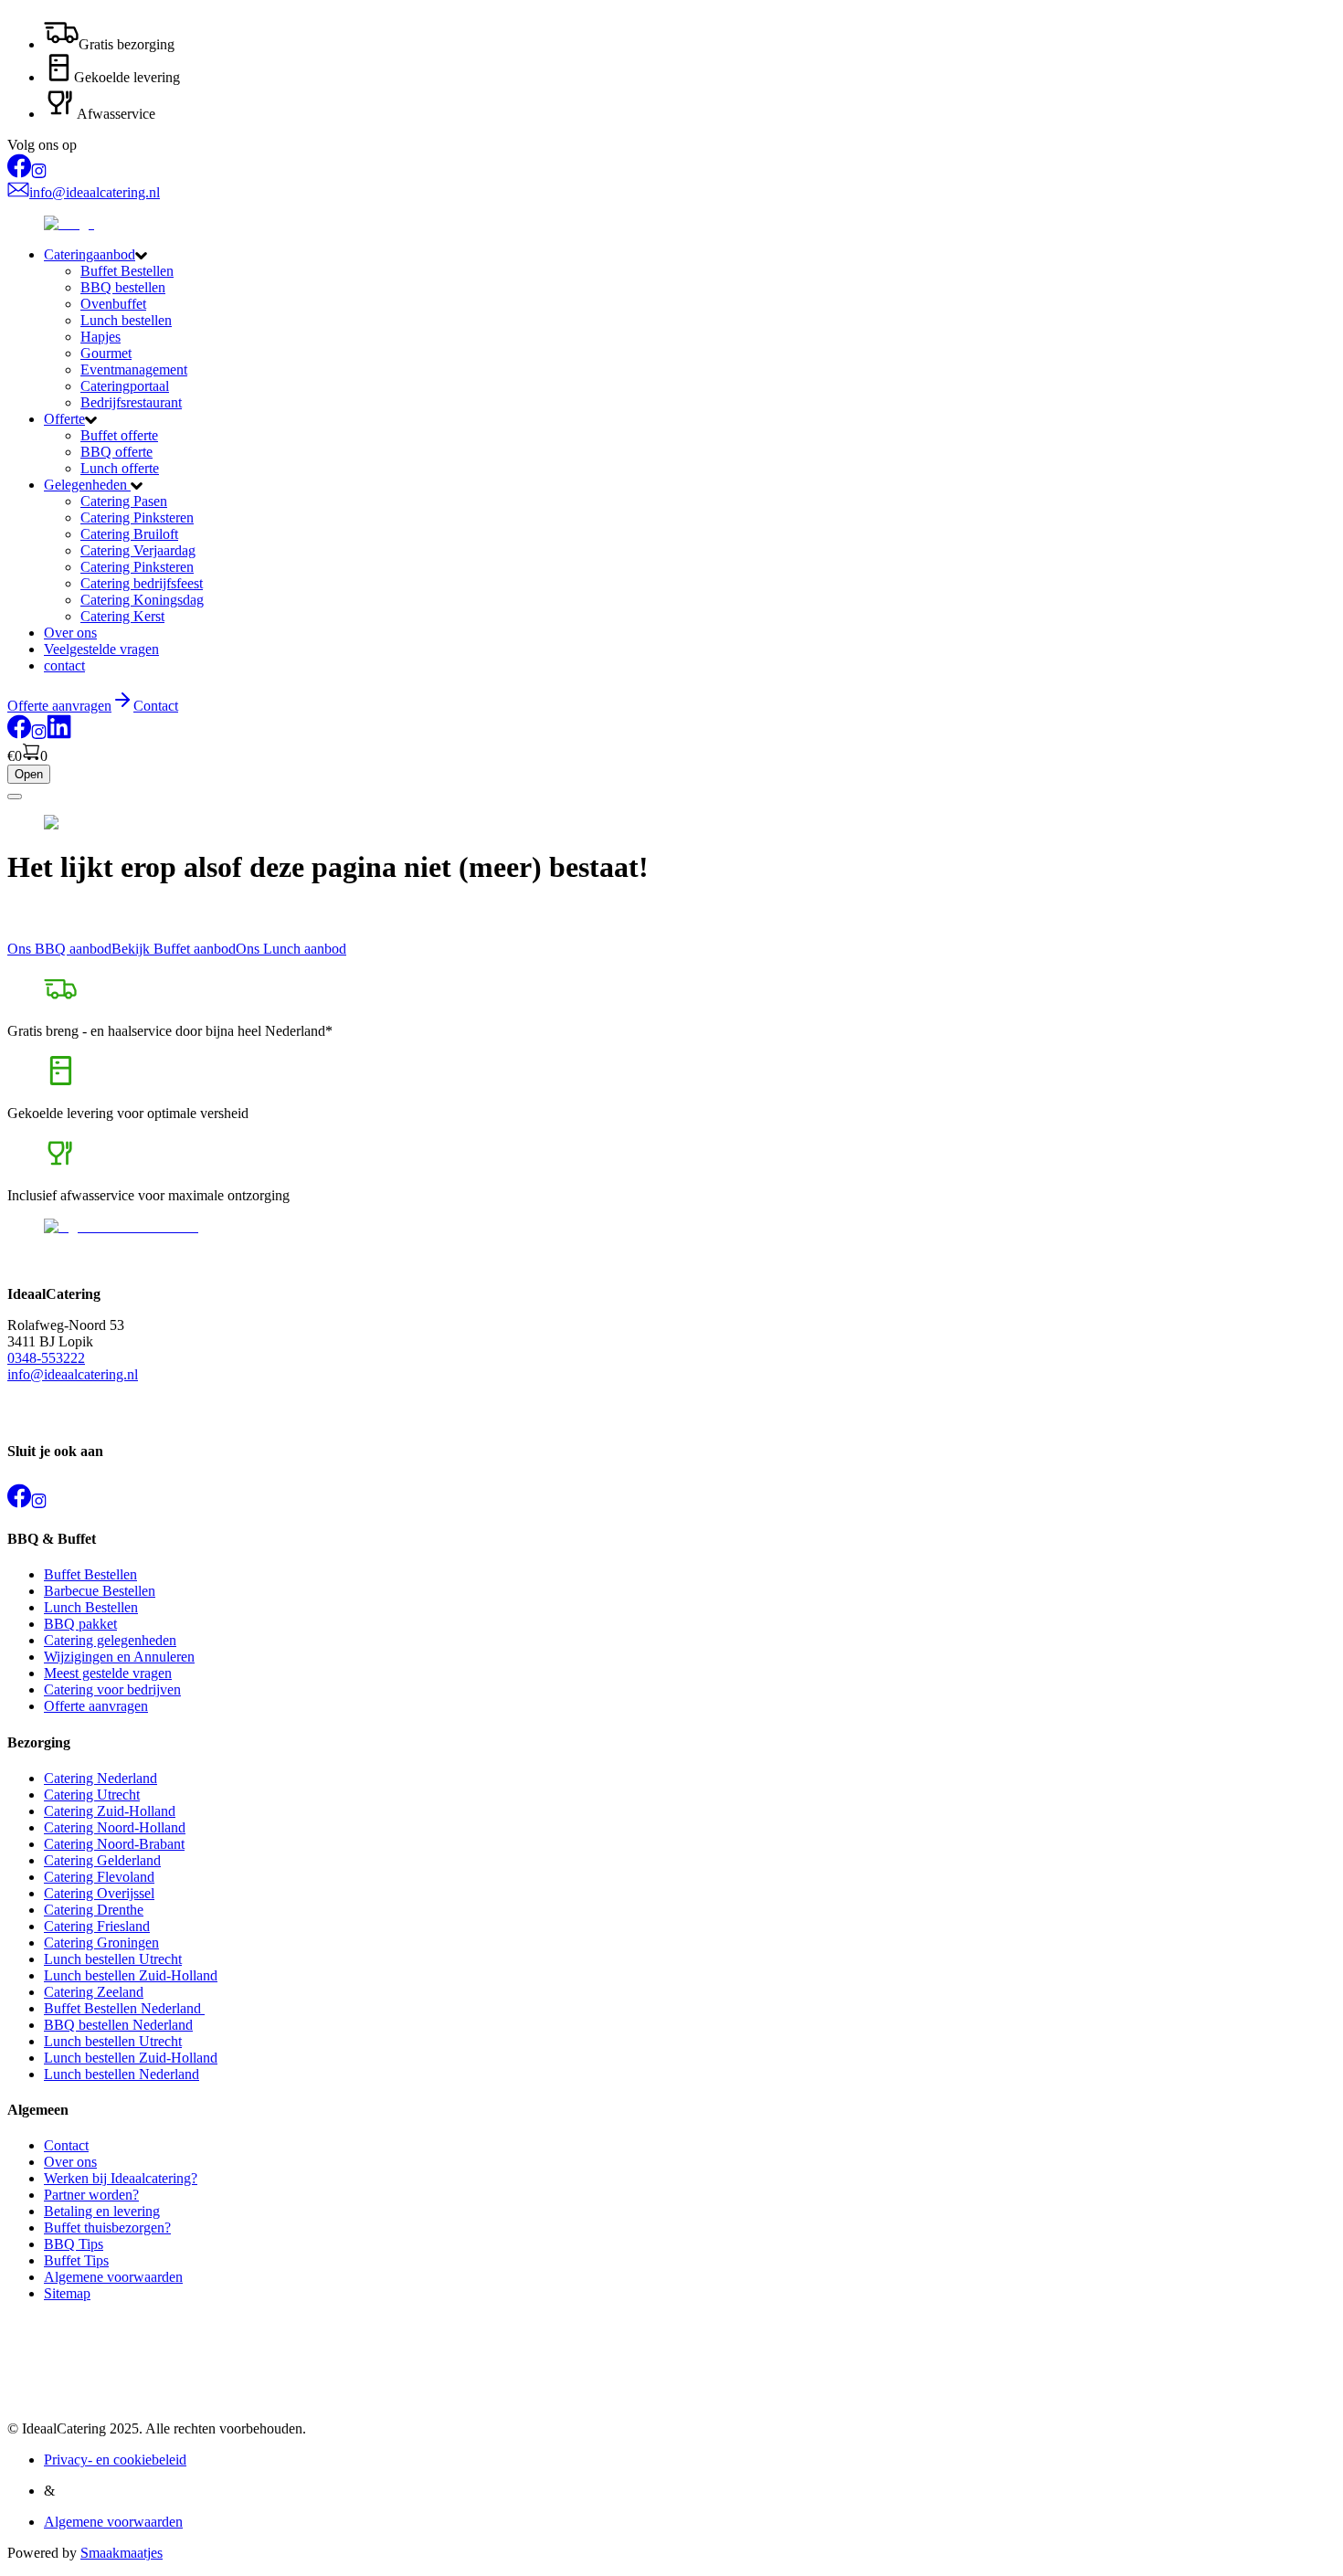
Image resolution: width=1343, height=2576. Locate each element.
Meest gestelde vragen (108, 1673)
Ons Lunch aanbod (291, 949)
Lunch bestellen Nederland (122, 2074)
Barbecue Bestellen (100, 1591)
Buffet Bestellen (127, 271)
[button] (690, 255)
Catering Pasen (124, 501)
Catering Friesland (97, 1926)
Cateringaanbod (90, 254)
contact (64, 665)
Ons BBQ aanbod (59, 949)
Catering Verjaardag (138, 550)
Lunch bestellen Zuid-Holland (131, 1975)
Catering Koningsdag (142, 600)
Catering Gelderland (102, 1860)
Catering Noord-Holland (115, 1827)
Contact (156, 706)
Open (29, 774)
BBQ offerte (116, 452)
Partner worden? (91, 2195)
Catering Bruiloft (129, 534)
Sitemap (67, 2293)
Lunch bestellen (126, 320)
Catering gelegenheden (110, 1640)
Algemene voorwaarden (113, 2277)
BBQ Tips (74, 2244)
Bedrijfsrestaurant (131, 402)
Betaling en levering (102, 2211)
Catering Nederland (100, 1778)
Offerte (64, 419)
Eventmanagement (134, 370)
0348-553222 (46, 1358)
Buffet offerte (119, 435)
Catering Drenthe (94, 1910)
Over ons (70, 633)
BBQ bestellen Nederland (118, 2025)
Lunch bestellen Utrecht (113, 1959)
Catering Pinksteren (137, 517)
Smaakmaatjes (122, 2553)
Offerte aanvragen (96, 1706)
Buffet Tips (76, 2260)
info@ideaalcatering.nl (73, 1374)
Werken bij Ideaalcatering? (121, 2178)
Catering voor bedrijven (112, 1689)
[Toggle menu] (15, 797)
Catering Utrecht (92, 1795)
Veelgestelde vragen (101, 649)
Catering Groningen (101, 1943)
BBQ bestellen (123, 287)
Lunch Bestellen (91, 1607)
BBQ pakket (80, 1624)
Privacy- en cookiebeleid (115, 2460)
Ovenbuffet (113, 304)
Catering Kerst (122, 616)
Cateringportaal (125, 386)
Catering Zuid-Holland (110, 1811)
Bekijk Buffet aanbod (174, 949)
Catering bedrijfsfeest (142, 583)
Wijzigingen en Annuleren (119, 1657)
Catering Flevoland (99, 1877)
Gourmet (106, 353)
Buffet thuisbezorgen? (107, 2228)
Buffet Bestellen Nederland (124, 2008)
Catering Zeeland (94, 1992)
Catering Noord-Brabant (114, 1844)
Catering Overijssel (99, 1893)
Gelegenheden (87, 485)
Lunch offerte (120, 468)
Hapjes (100, 337)
